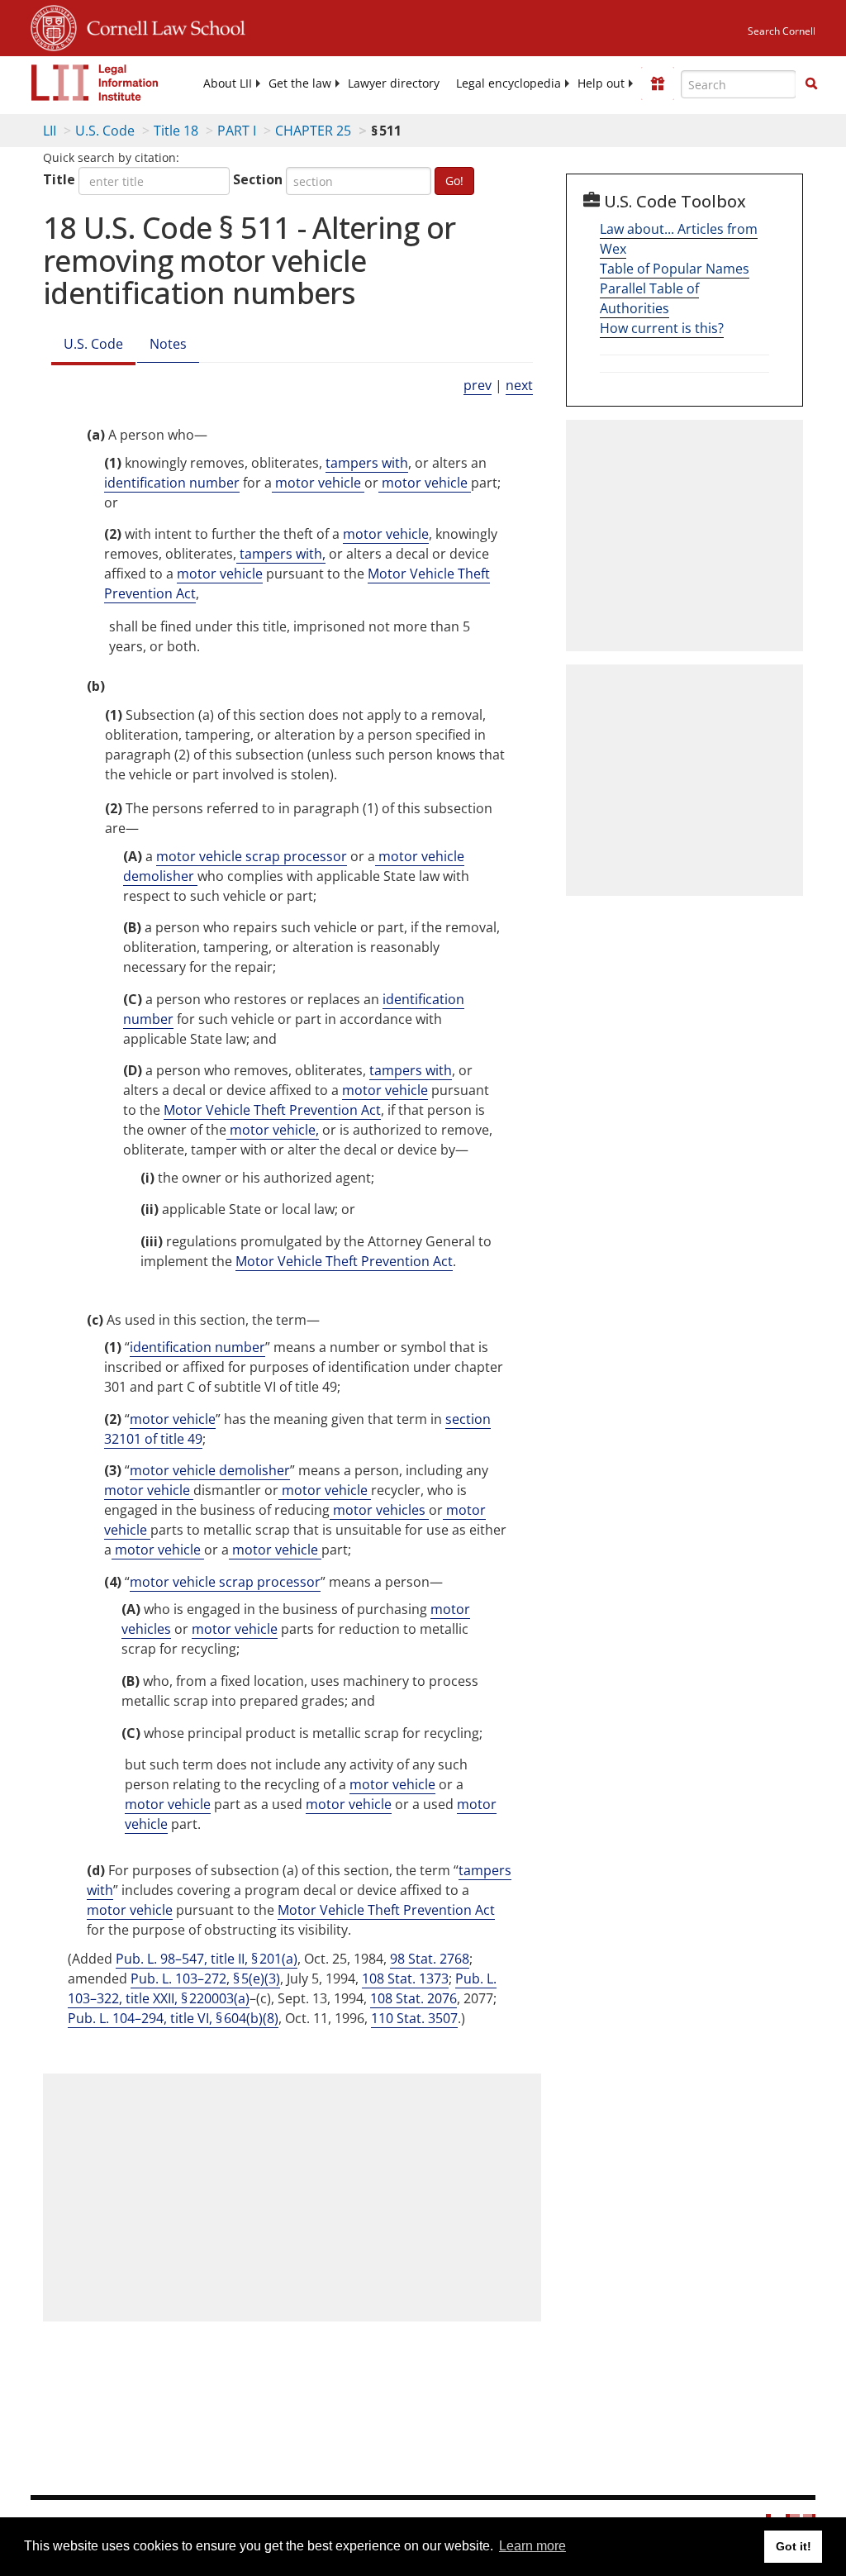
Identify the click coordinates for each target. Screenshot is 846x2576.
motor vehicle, (273, 1130)
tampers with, (281, 554)
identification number (172, 483)
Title (59, 179)
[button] (811, 83)
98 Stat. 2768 (430, 1959)
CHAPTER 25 (313, 131)
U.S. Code (105, 131)
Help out (601, 83)
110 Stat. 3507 (414, 2018)
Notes (168, 344)
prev (478, 385)
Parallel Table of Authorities (649, 298)
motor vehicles (379, 1510)
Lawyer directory (394, 83)
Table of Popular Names (675, 269)
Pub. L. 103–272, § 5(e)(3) (205, 1978)
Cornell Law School (161, 26)
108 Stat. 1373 (405, 1978)
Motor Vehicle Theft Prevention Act (272, 1110)
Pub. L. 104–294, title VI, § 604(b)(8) (173, 2018)
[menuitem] (228, 83)
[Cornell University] (54, 26)
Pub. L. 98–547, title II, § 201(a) (207, 1959)
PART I (237, 131)
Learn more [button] (532, 2546)
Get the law (300, 83)
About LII (228, 83)
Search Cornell (782, 31)
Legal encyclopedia (509, 83)
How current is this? (662, 328)
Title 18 (176, 131)
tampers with (367, 463)
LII (50, 131)
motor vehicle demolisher (210, 1470)
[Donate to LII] (658, 83)
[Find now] (811, 84)
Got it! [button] (794, 2546)
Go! (454, 181)
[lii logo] (95, 83)
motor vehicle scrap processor (252, 856)
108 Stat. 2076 (413, 1998)
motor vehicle (318, 483)
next (519, 385)
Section (258, 179)
